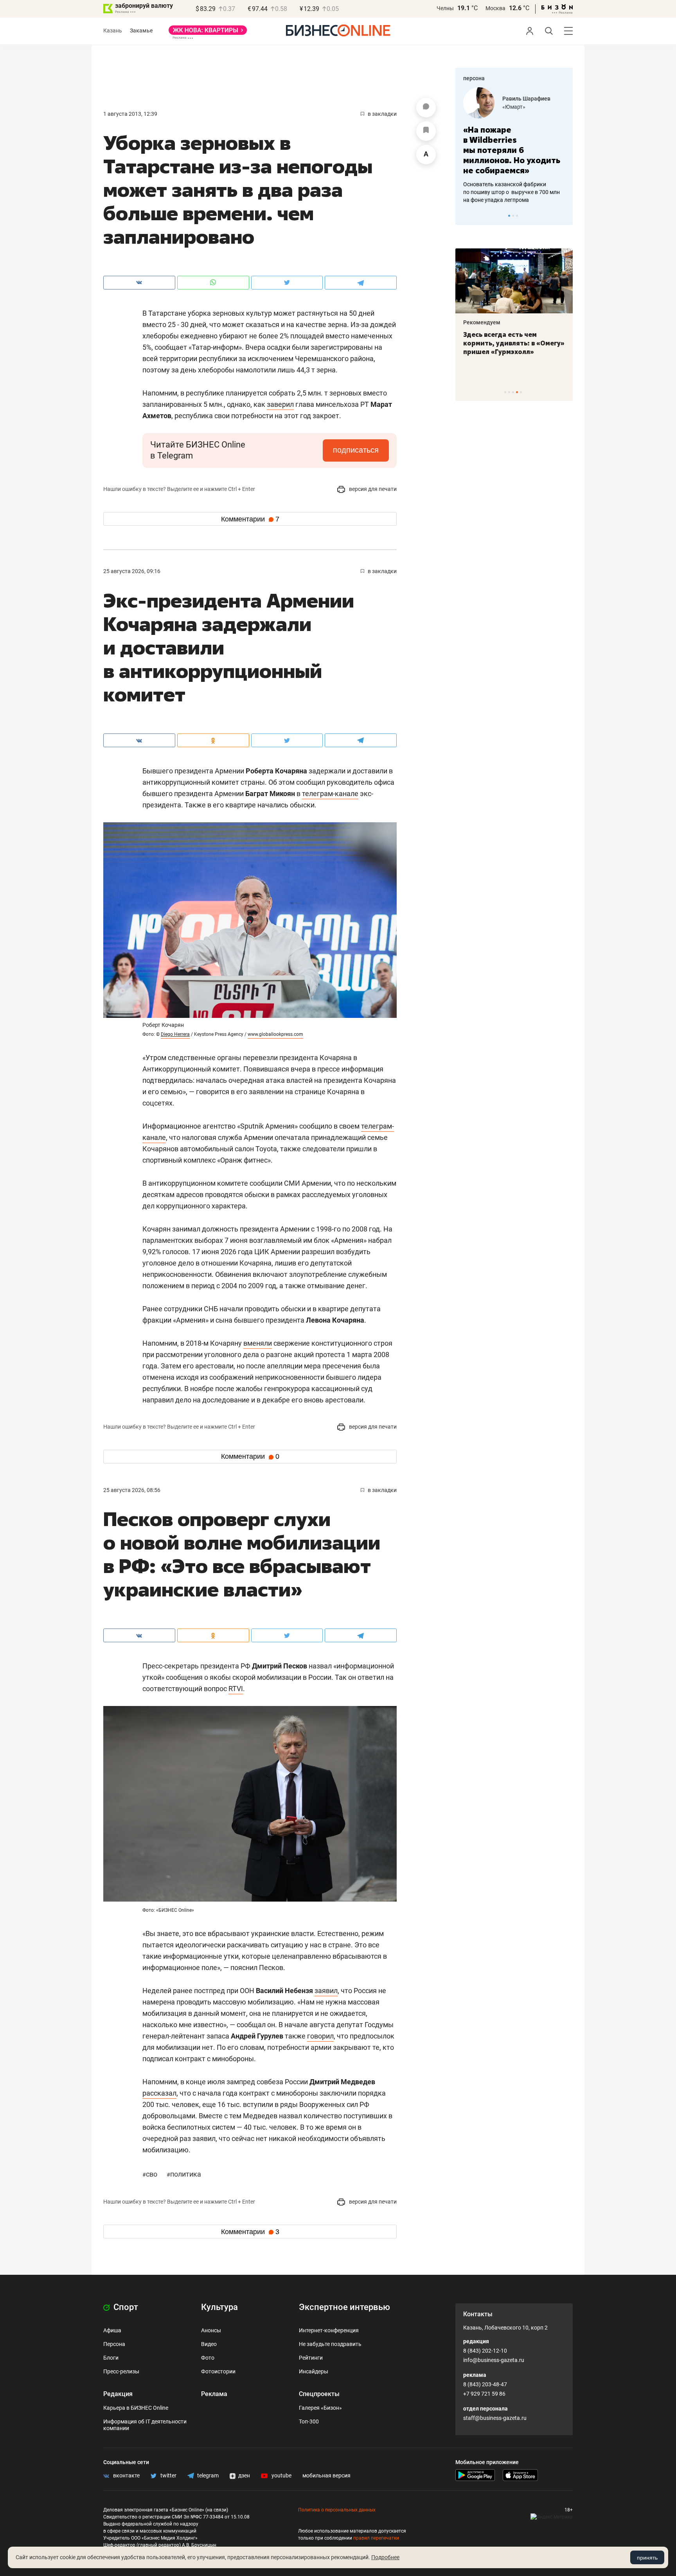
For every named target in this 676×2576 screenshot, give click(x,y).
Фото (208, 2358)
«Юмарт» (514, 107)
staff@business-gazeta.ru (495, 2418)
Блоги (111, 2358)
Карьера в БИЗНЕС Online (136, 2408)
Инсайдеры (314, 2371)
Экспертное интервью (344, 2307)
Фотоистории (218, 2371)
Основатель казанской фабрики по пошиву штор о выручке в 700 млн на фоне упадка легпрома (511, 192)
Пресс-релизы (121, 2371)
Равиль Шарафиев (526, 99)
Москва (495, 8)
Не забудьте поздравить (330, 2344)
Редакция (118, 2394)
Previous (466, 216)
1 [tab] (509, 216)
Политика (184, 2174)
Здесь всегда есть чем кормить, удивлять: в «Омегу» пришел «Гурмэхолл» (514, 343)
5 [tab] (521, 392)
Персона (114, 2344)
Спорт (125, 2307)
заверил (280, 404)
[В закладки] (426, 131)
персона (474, 78)
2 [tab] (513, 216)
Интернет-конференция (329, 2330)
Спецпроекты (319, 2394)
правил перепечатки (376, 2538)
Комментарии (250, 519)
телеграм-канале (330, 794)
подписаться (356, 450)
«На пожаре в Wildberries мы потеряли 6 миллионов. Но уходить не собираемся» (512, 150)
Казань (113, 31)
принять (647, 2558)
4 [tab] (517, 392)
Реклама (214, 2394)
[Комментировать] (426, 108)
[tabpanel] (514, 146)
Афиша (112, 2330)
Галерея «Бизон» (320, 2408)
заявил (326, 1991)
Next (564, 216)
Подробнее (385, 2557)
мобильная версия (326, 2475)
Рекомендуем (482, 322)
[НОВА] (208, 33)
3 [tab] (517, 216)
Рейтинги (311, 2358)
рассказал (159, 2093)
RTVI (236, 1689)
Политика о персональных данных (337, 2510)
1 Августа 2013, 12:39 (130, 114)
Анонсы (211, 2330)
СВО (151, 2174)
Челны (445, 8)
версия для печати (372, 489)
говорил (320, 2036)
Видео (209, 2344)
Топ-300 (309, 2421)
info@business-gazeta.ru (494, 2360)
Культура (219, 2307)
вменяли (258, 1343)
